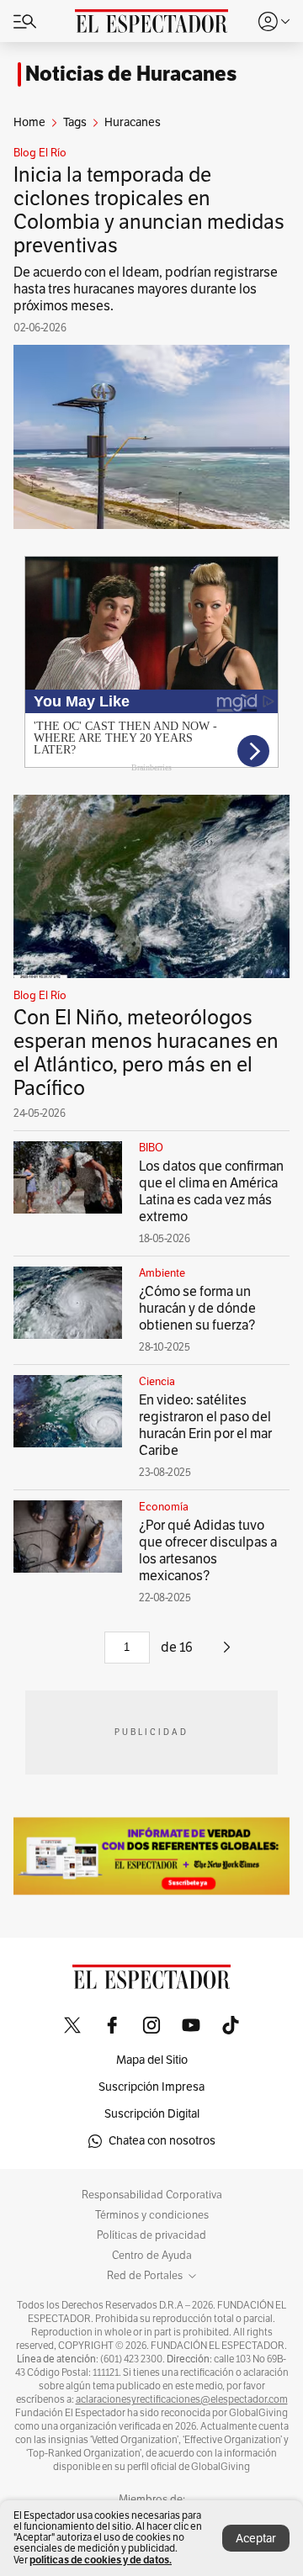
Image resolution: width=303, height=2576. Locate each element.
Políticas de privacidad (151, 2235)
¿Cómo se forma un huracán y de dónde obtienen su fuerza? (197, 1309)
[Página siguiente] (227, 1653)
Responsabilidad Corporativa (152, 2195)
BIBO (151, 1148)
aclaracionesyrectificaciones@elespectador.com (182, 2399)
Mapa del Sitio (152, 2060)
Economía (164, 1507)
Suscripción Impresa (151, 2087)
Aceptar (256, 2539)
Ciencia (157, 1382)
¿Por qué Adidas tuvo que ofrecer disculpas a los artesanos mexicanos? (208, 1551)
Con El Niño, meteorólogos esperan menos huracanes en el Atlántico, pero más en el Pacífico (146, 1053)
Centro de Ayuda (152, 2256)
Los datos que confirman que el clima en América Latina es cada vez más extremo (211, 1192)
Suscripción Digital (152, 2114)
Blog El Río (40, 153)
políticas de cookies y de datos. (101, 2560)
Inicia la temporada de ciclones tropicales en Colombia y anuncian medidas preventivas (149, 210)
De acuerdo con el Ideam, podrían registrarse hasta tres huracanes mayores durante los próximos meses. (146, 289)
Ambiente (162, 1273)
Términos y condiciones (152, 2215)
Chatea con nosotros (162, 2141)
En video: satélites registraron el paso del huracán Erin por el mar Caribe (205, 1426)
